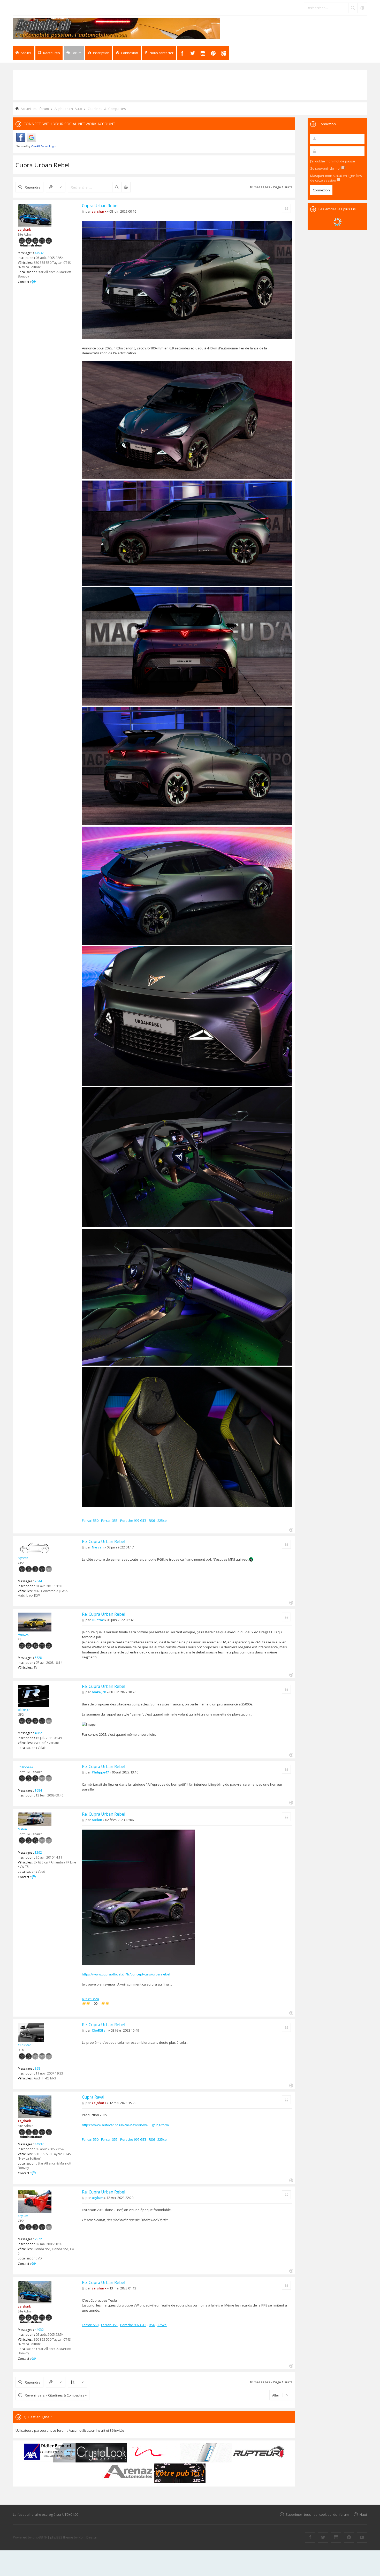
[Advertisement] (190, 85)
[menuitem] (99, 53)
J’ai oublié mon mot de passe (333, 161)
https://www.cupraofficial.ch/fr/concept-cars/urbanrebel (126, 1974)
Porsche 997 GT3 (133, 1521)
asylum (23, 2216)
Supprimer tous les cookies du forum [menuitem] (317, 2514)
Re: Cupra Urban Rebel (104, 1541)
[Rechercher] (353, 8)
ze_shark (24, 230)
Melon (22, 1829)
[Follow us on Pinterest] (349, 2537)
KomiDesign (88, 2537)
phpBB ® (40, 2537)
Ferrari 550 (90, 1521)
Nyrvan (23, 1558)
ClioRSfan (25, 2045)
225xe (162, 1521)
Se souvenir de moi (326, 168)
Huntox (23, 1634)
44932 (39, 253)
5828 (38, 1658)
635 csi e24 (90, 1999)
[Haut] (291, 1529)
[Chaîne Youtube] (362, 2537)
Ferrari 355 (109, 1521)
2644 (38, 1581)
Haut (363, 2514)
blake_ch (24, 1710)
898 (37, 2068)
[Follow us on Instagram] (336, 2537)
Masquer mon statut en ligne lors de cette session (336, 178)
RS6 (152, 1521)
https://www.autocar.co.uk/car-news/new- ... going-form (125, 2125)
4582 (38, 1733)
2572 (38, 2239)
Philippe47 (26, 1767)
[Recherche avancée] (362, 8)
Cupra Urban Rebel (43, 165)
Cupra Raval (93, 2097)
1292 (38, 1852)
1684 (38, 1790)
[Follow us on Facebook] (310, 2537)
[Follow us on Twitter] (323, 2537)
